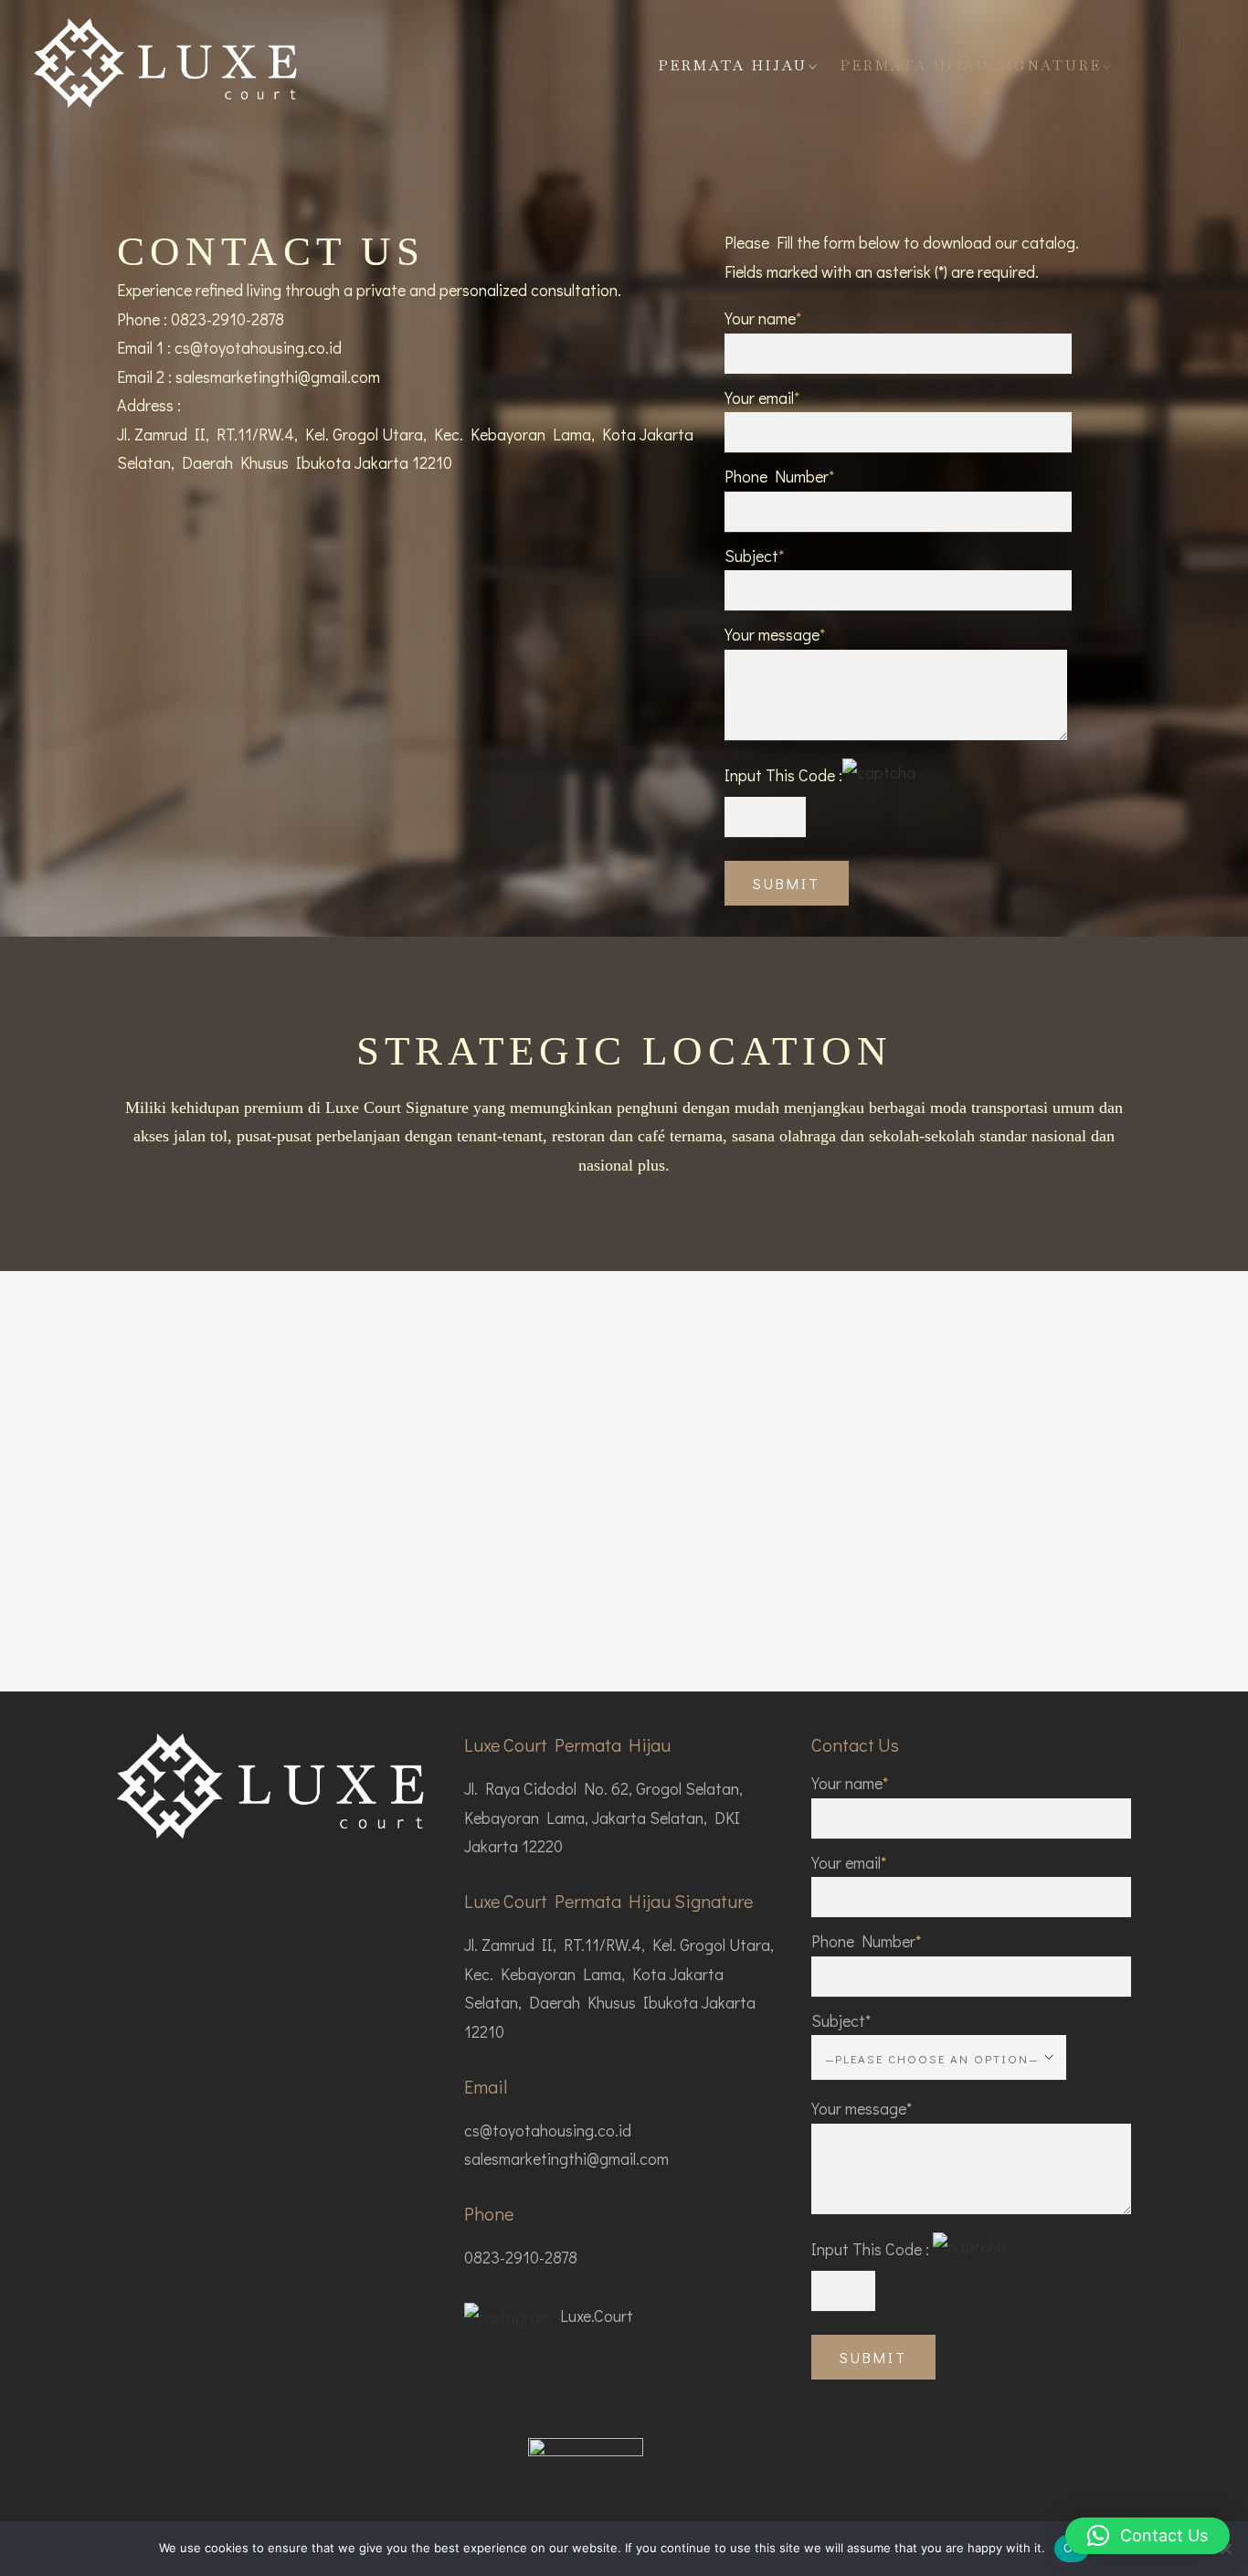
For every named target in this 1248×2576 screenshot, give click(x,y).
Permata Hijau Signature (971, 65)
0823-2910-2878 (227, 319)
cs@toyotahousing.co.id (258, 347)
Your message (862, 2108)
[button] (1148, 2536)
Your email (849, 1862)
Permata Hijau (733, 65)
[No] (1225, 2549)
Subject (841, 2020)
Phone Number (866, 1941)
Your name (850, 1783)
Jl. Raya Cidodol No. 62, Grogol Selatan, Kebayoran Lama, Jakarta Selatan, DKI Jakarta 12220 (603, 1817)
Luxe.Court (597, 2316)
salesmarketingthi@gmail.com (278, 376)
